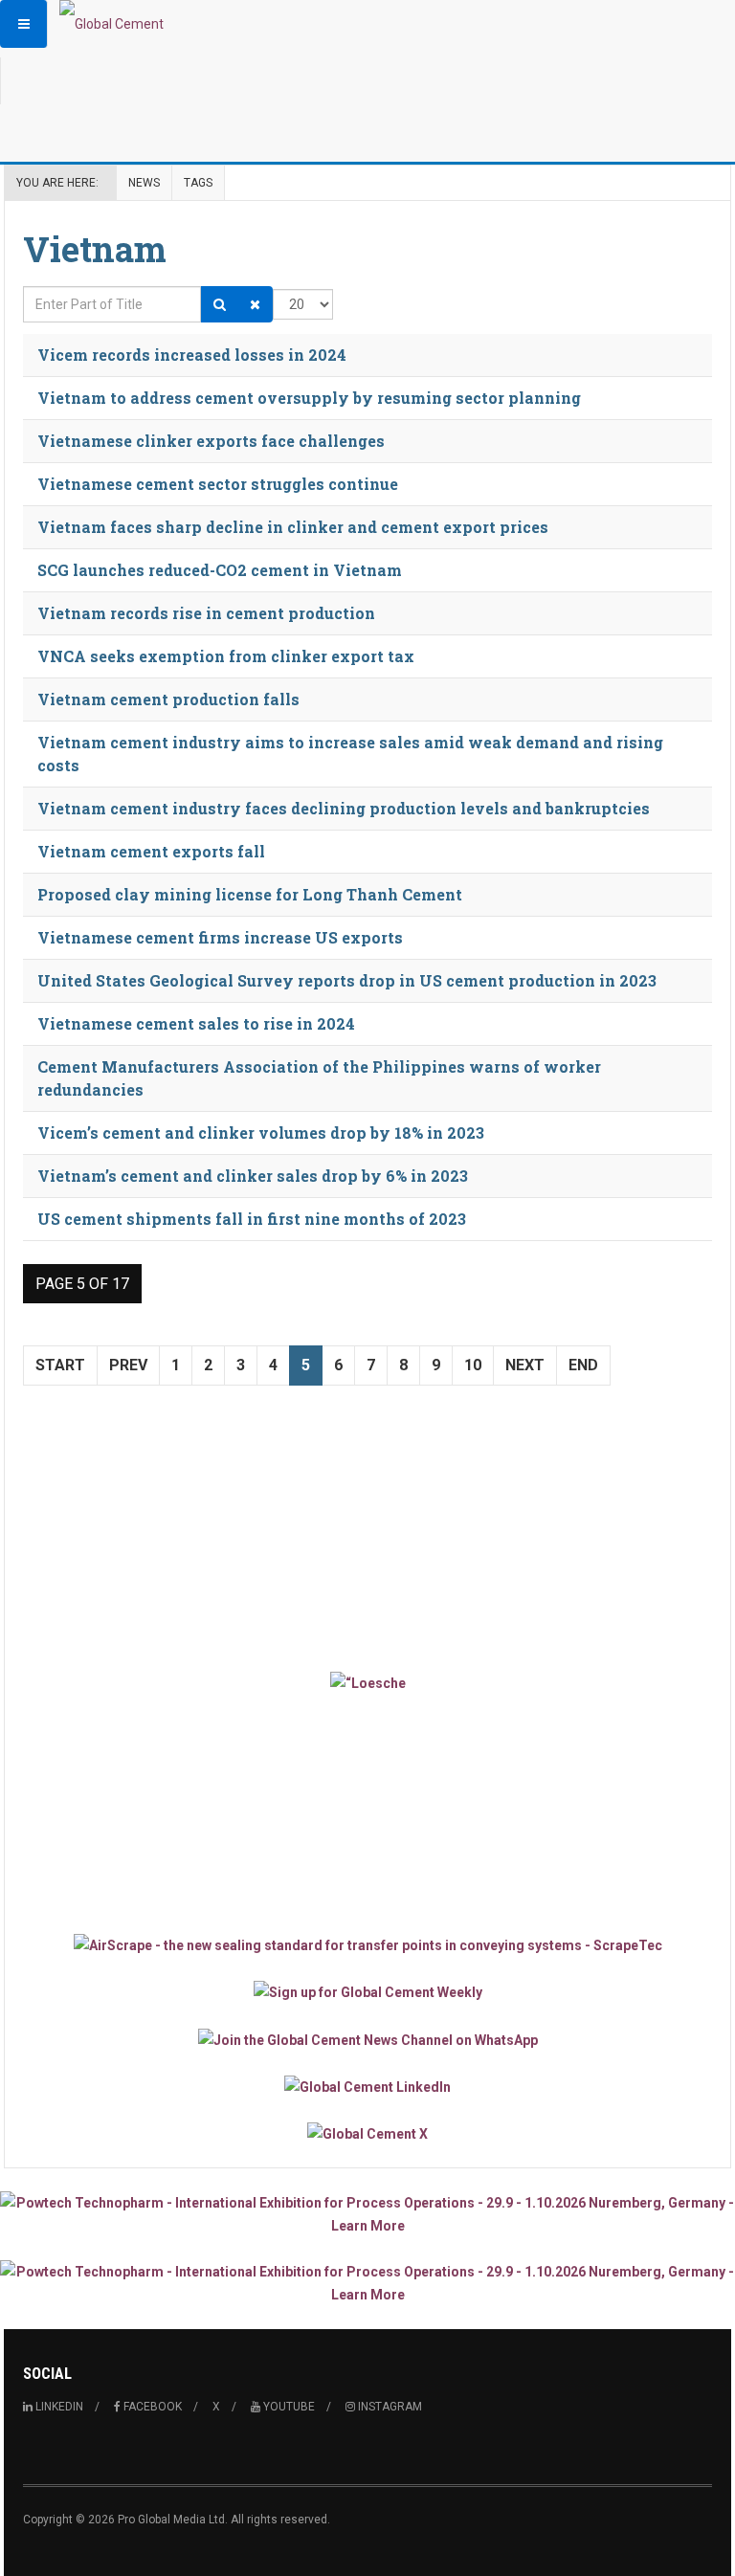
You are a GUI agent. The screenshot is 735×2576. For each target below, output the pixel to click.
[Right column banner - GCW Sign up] (367, 1992)
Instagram (389, 2407)
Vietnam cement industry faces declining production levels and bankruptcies (344, 808)
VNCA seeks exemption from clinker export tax (226, 656)
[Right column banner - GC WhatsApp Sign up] (367, 2039)
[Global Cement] (111, 24)
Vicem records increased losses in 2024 (192, 355)
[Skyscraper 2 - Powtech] (367, 2283)
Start (60, 1365)
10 (473, 1365)
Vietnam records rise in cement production (206, 613)
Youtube (288, 2407)
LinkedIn (58, 2407)
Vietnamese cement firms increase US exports (220, 937)
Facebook (151, 2407)
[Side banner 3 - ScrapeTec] (367, 1945)
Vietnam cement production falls (168, 699)
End (583, 1365)
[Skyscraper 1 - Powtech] (367, 2214)
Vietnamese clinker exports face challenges (211, 441)
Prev (128, 1365)
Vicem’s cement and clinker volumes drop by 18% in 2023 (261, 1133)
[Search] (220, 304)
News (144, 183)
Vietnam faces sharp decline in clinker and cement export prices (293, 527)
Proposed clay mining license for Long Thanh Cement (250, 894)
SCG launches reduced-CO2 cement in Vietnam (220, 570)
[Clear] (255, 304)
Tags (198, 183)
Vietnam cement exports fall (151, 851)
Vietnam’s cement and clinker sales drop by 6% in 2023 (253, 1176)
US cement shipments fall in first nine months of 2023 (252, 1219)
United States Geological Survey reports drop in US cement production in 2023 (347, 980)
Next (525, 1365)
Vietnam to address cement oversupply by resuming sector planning (309, 398)
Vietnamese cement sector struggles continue (218, 484)
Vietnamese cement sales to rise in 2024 (196, 1023)
